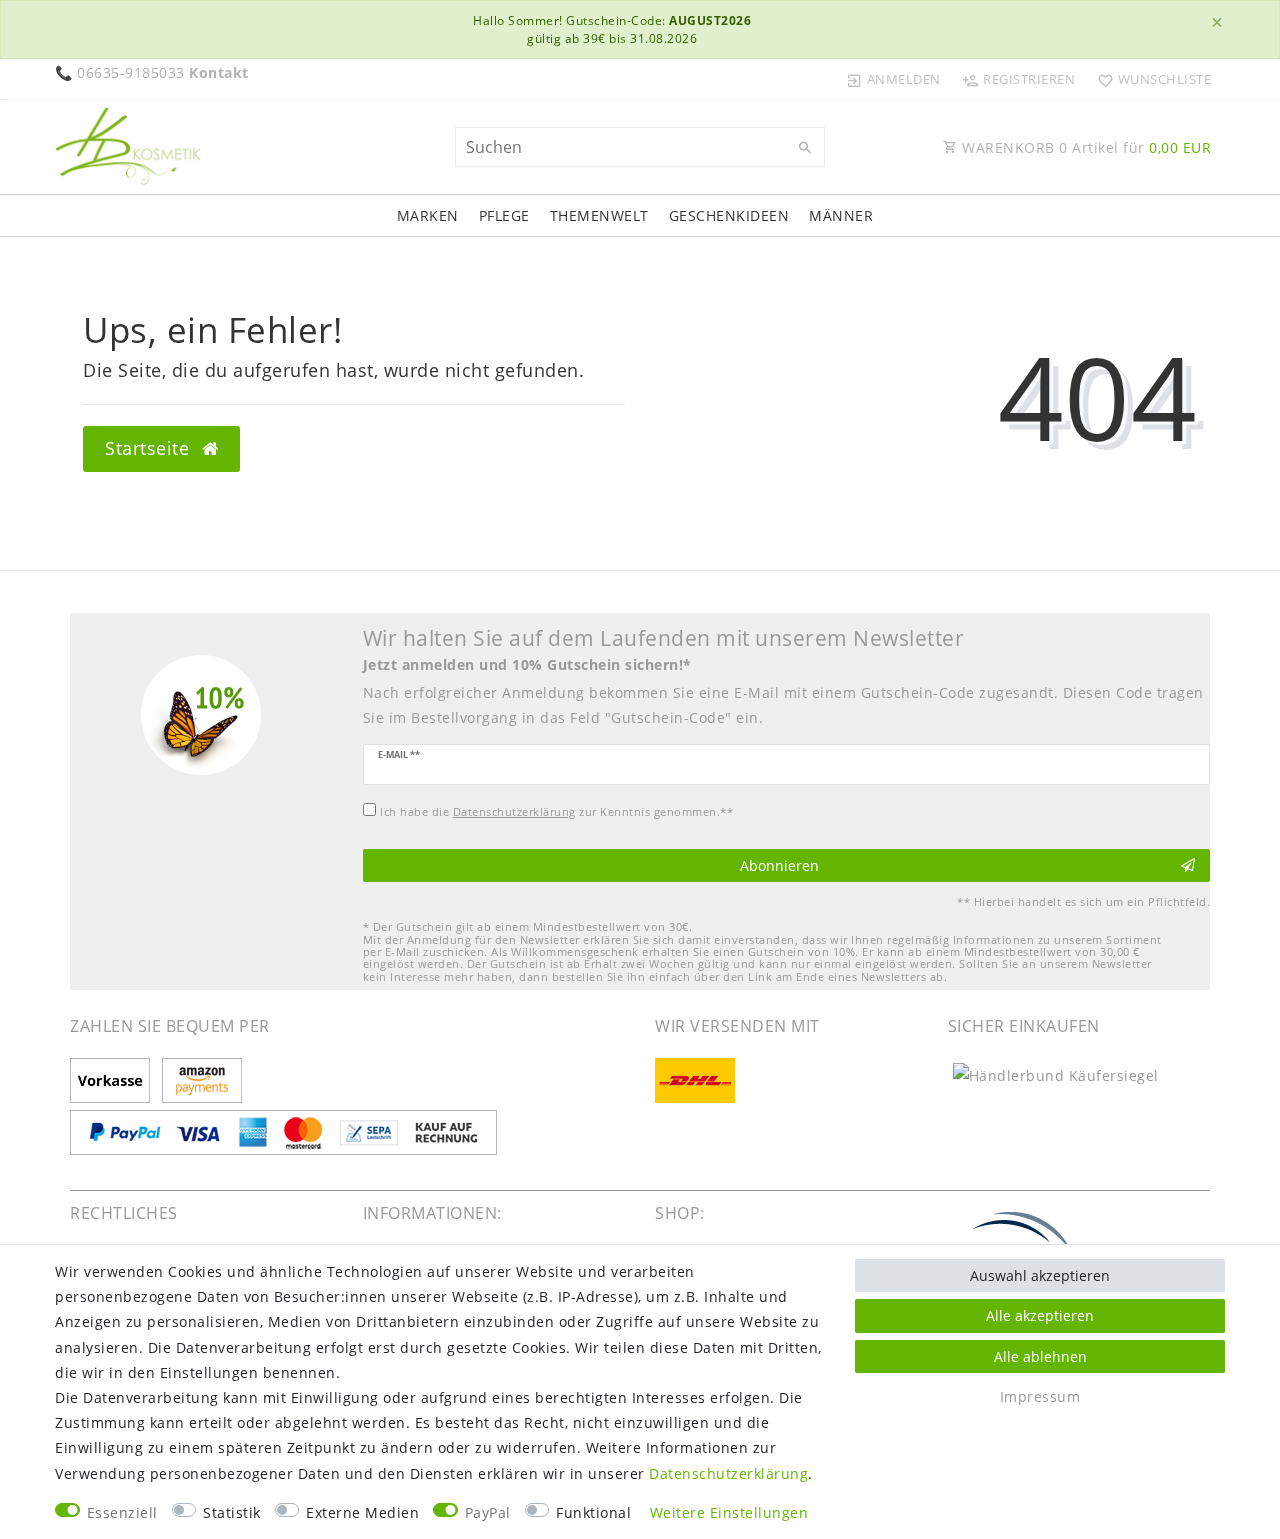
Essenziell (122, 1512)
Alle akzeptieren (1040, 1315)
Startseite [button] (150, 448)
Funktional (593, 1512)
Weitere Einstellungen (729, 1512)
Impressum (1040, 1396)
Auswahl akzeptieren (1040, 1275)
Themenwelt (599, 215)
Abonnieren (779, 865)
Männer (841, 215)
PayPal (488, 1512)
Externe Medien (362, 1512)
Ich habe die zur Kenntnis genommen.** (556, 811)
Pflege (504, 215)
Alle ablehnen (1040, 1356)
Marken (428, 215)
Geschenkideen (729, 215)
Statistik (232, 1512)
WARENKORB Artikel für (1085, 147)
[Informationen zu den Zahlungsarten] (113, 1082)
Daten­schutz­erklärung (728, 1473)
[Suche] (805, 148)
